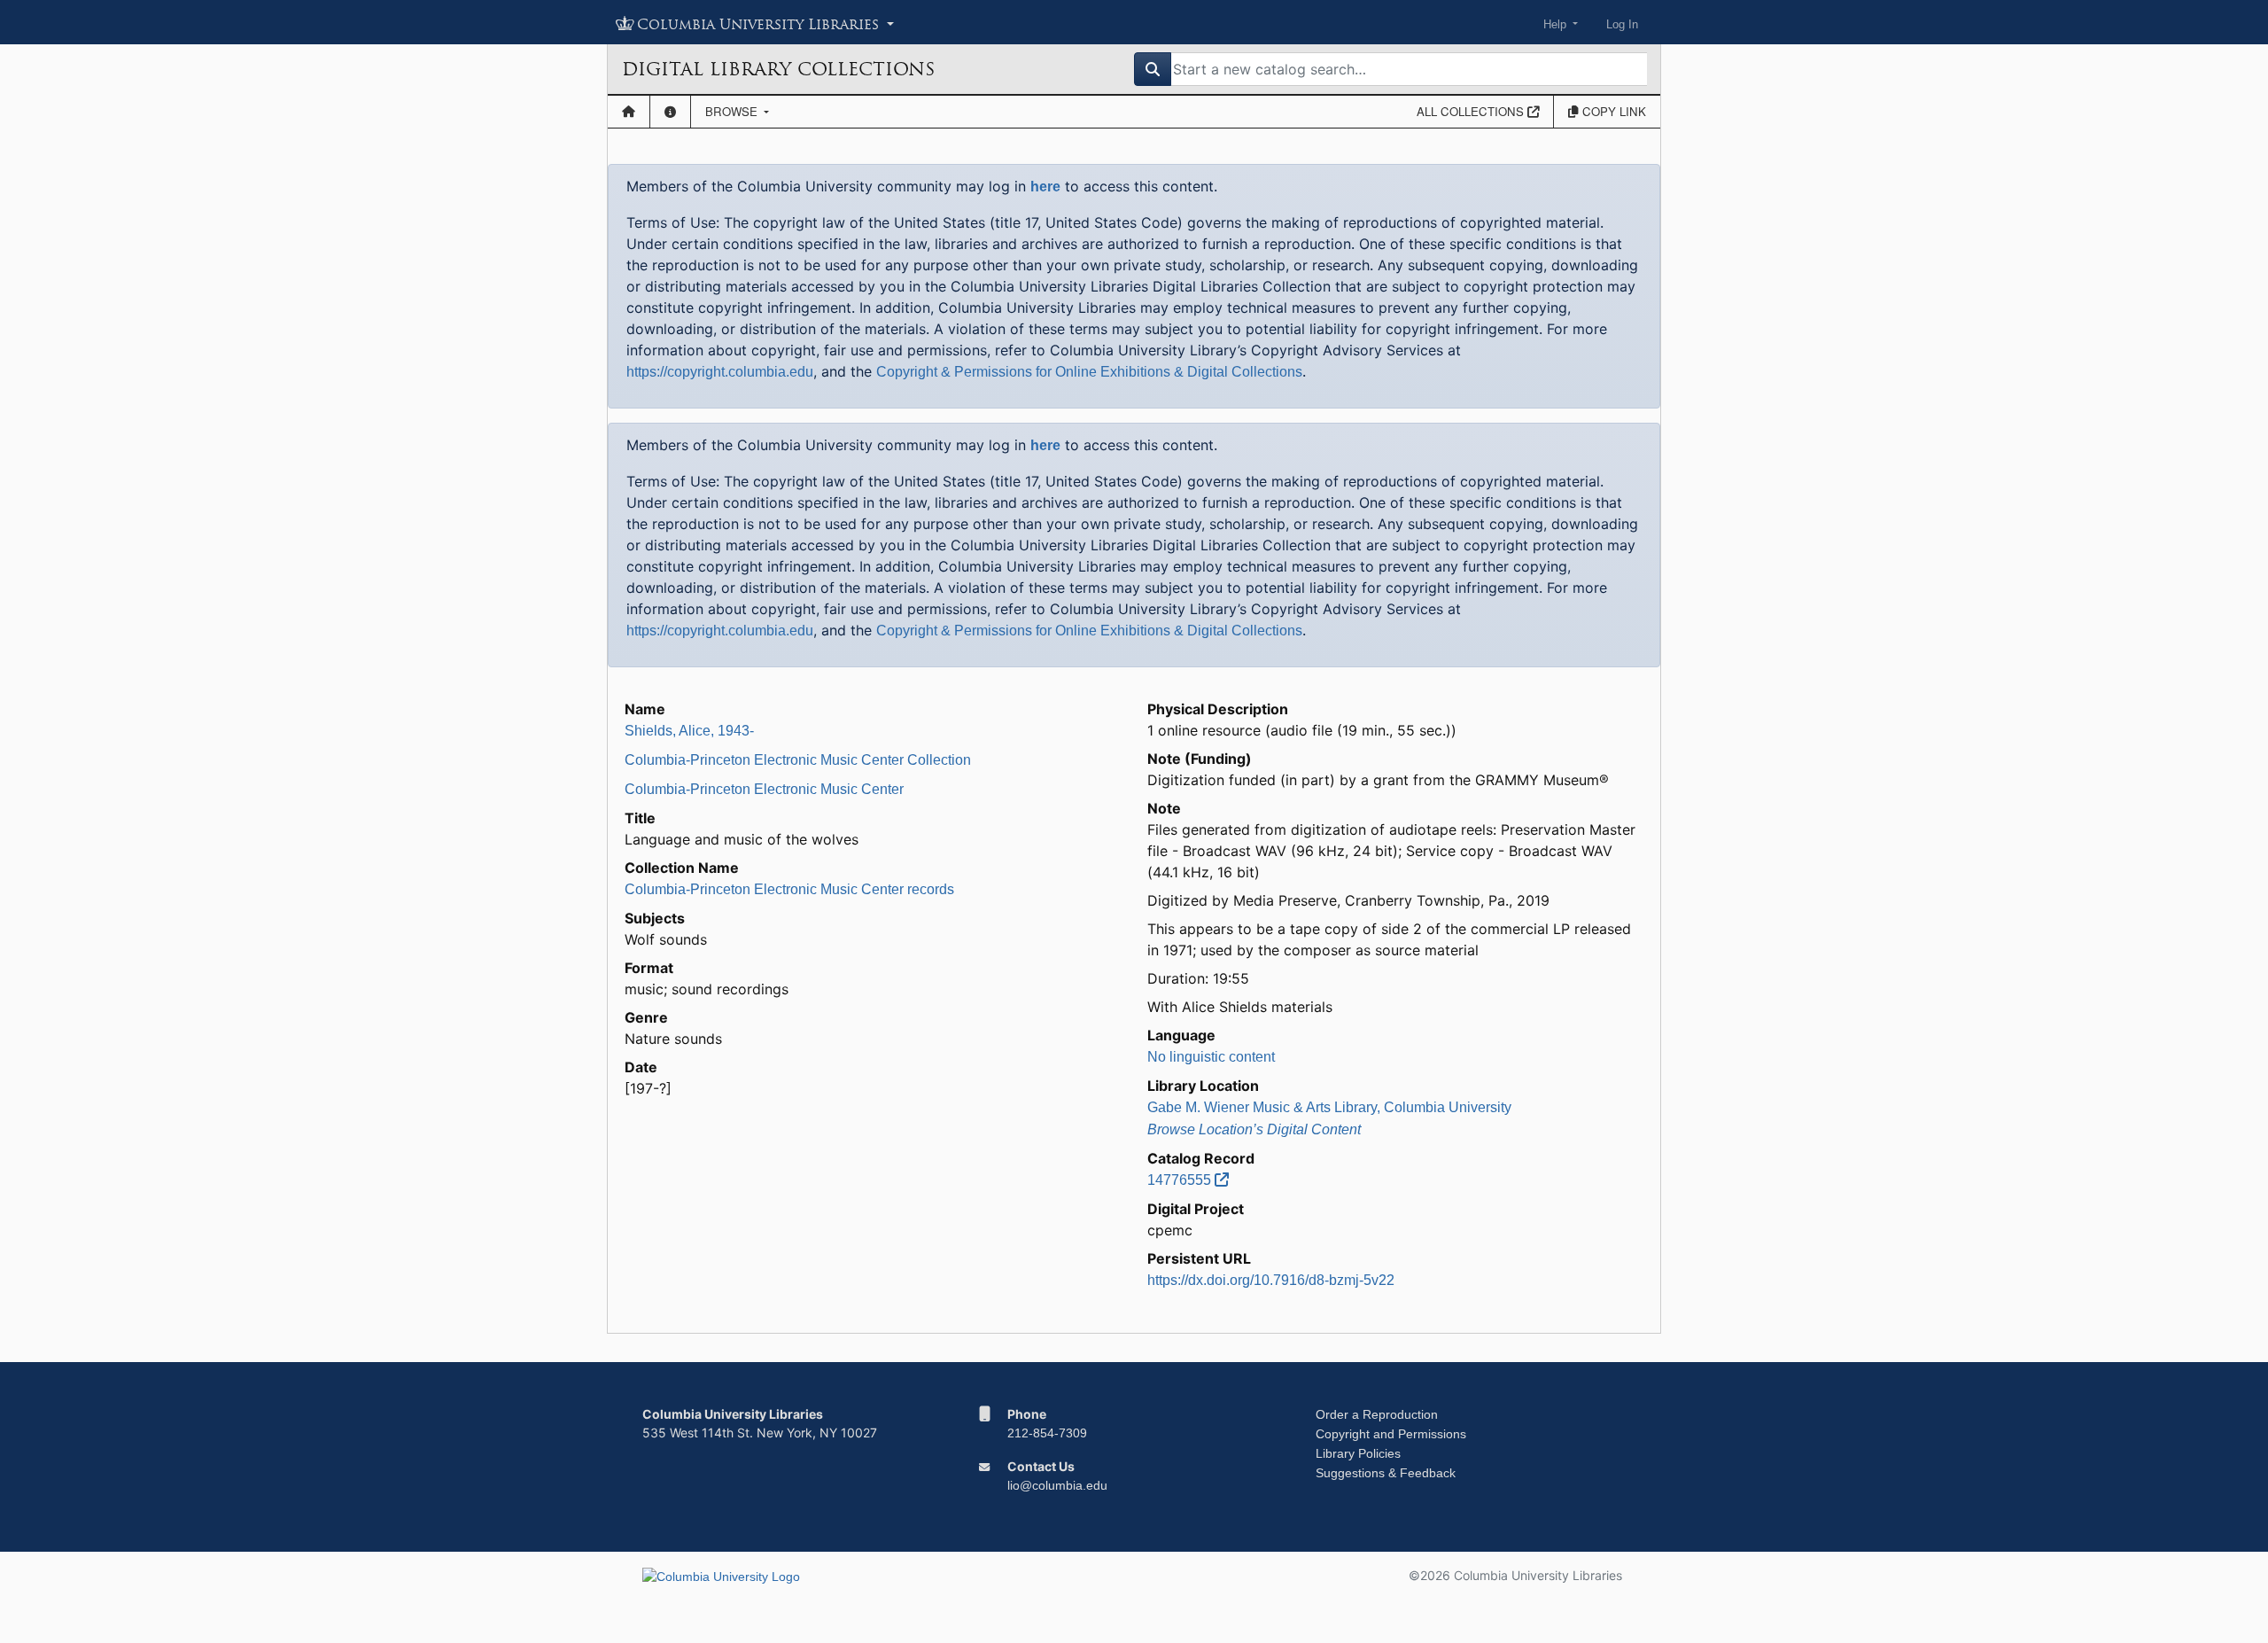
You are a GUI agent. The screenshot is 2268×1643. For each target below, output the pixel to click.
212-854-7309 (1047, 1433)
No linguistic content (1211, 1057)
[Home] (629, 112)
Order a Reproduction (1377, 1414)
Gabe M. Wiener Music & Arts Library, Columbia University (1329, 1107)
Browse (733, 111)
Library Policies (1358, 1453)
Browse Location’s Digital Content (1254, 1129)
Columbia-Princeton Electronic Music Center (764, 789)
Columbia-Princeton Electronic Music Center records (789, 889)
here (1045, 187)
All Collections (1472, 111)
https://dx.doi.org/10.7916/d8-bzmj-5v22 (1271, 1280)
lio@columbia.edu (1057, 1485)
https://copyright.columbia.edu (720, 372)
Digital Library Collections (778, 69)
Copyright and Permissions (1391, 1434)
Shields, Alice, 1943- (689, 731)
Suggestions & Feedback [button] (1386, 1473)
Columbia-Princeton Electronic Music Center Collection (798, 760)
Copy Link (1612, 111)
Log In (1622, 24)
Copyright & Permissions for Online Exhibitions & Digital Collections (1089, 372)
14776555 (1181, 1180)
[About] (670, 112)
